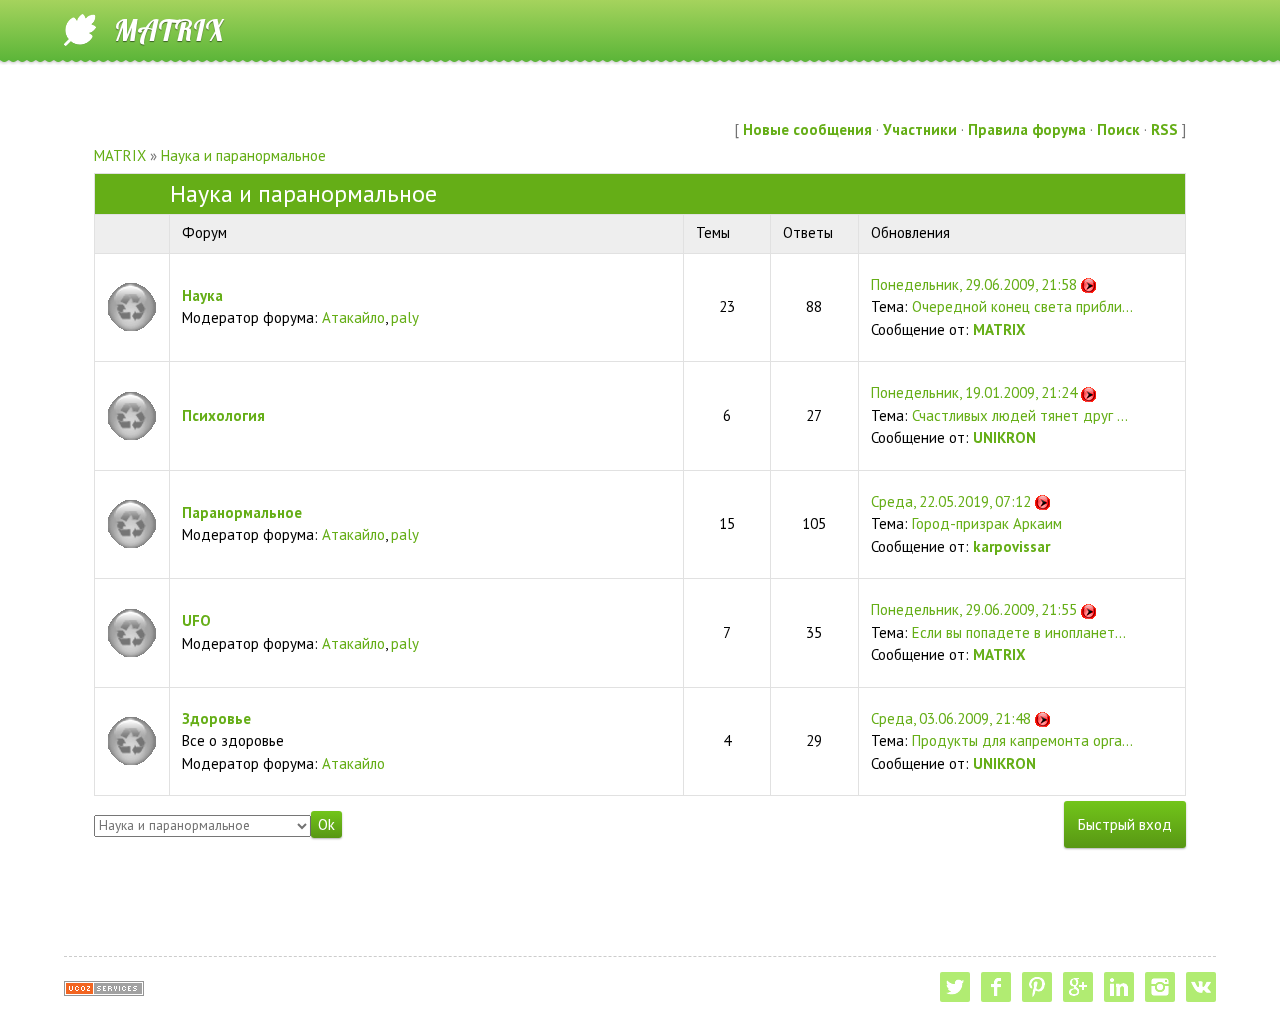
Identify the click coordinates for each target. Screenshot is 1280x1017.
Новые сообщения (807, 129)
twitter (955, 987)
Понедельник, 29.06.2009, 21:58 (974, 284)
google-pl (1078, 987)
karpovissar (1011, 546)
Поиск (1118, 129)
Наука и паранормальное (243, 155)
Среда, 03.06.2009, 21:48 (951, 718)
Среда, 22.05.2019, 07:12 (951, 501)
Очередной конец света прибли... (1022, 306)
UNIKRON (1004, 437)
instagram (1160, 987)
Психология (223, 415)
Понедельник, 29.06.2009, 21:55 (974, 609)
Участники (920, 129)
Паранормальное (242, 512)
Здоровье (216, 718)
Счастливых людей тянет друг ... (1020, 415)
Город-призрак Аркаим (987, 523)
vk (1201, 987)
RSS (1164, 129)
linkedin (1119, 987)
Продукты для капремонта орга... (1022, 740)
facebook (996, 987)
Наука (202, 295)
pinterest (1037, 987)
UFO (196, 620)
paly (405, 317)
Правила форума (1027, 129)
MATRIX (169, 30)
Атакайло (353, 317)
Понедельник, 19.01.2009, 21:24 (974, 392)
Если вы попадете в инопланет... (1019, 632)
